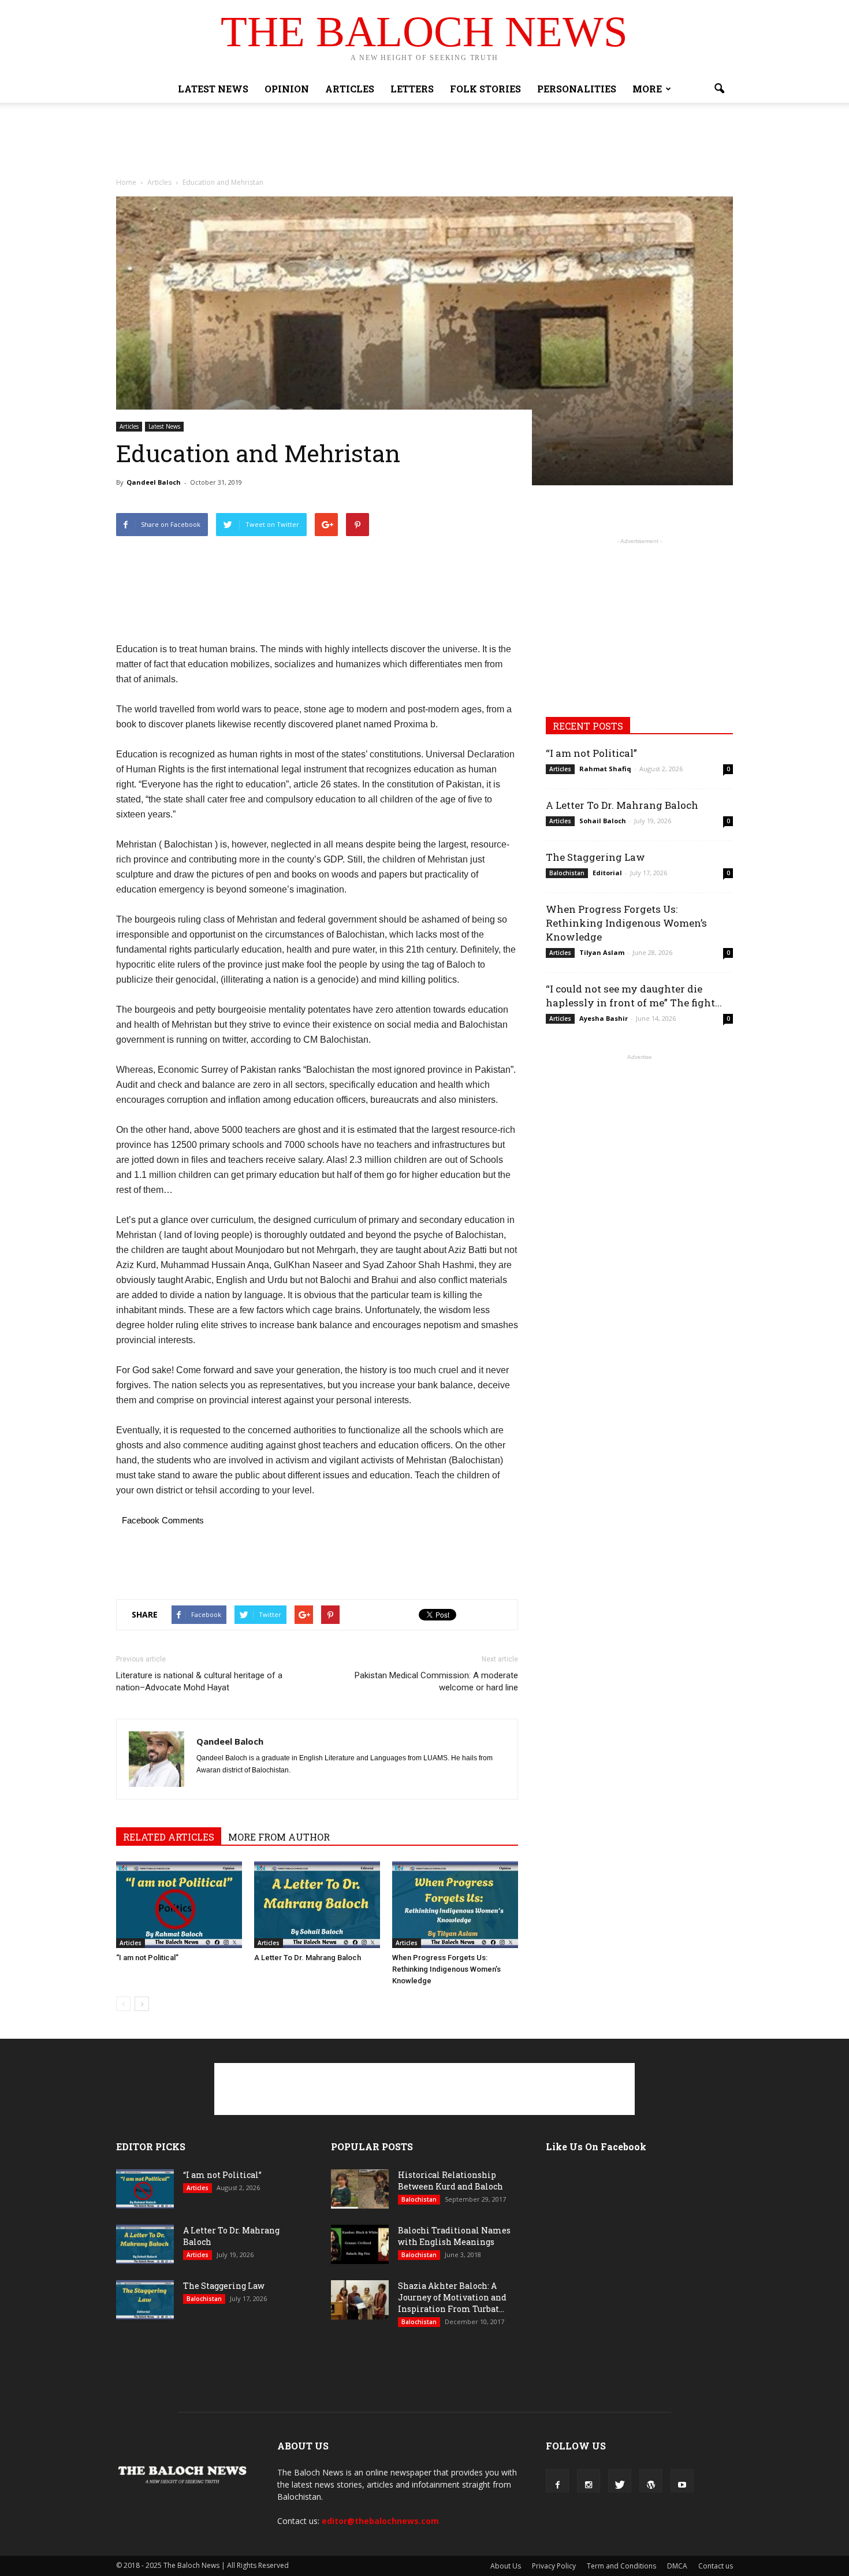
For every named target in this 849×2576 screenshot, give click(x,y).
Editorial (607, 873)
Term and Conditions (621, 2566)
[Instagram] (589, 2481)
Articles (350, 89)
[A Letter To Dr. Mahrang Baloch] (317, 1905)
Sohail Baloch (603, 821)
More (647, 89)
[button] (719, 89)
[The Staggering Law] (145, 2300)
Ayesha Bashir (604, 1018)
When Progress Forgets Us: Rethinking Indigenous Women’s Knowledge (446, 1969)
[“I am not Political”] (179, 1905)
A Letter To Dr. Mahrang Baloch (308, 1958)
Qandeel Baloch (154, 482)
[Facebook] (557, 2481)
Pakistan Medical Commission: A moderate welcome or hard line (436, 1681)
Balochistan (567, 873)
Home (126, 182)
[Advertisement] (425, 143)
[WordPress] (651, 2481)
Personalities (577, 89)
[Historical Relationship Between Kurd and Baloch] (360, 2189)
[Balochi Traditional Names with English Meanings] (360, 2245)
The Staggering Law (595, 857)
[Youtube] (682, 2481)
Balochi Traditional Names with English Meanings (454, 2236)
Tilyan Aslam (602, 952)
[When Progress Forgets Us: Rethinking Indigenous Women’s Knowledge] (455, 1905)
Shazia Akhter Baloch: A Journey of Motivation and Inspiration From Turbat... (452, 2297)
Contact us (716, 2566)
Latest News (213, 89)
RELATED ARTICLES (169, 1837)
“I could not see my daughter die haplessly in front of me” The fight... (634, 996)
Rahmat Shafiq (605, 769)
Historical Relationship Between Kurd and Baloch (450, 2181)
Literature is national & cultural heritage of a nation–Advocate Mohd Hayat (199, 1681)
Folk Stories (485, 89)
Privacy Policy (554, 2566)
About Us (506, 2566)
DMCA (677, 2566)
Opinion (287, 89)
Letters (412, 89)
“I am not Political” (147, 1958)
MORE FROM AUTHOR (279, 1837)
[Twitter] (620, 2481)
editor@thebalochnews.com (380, 2521)
